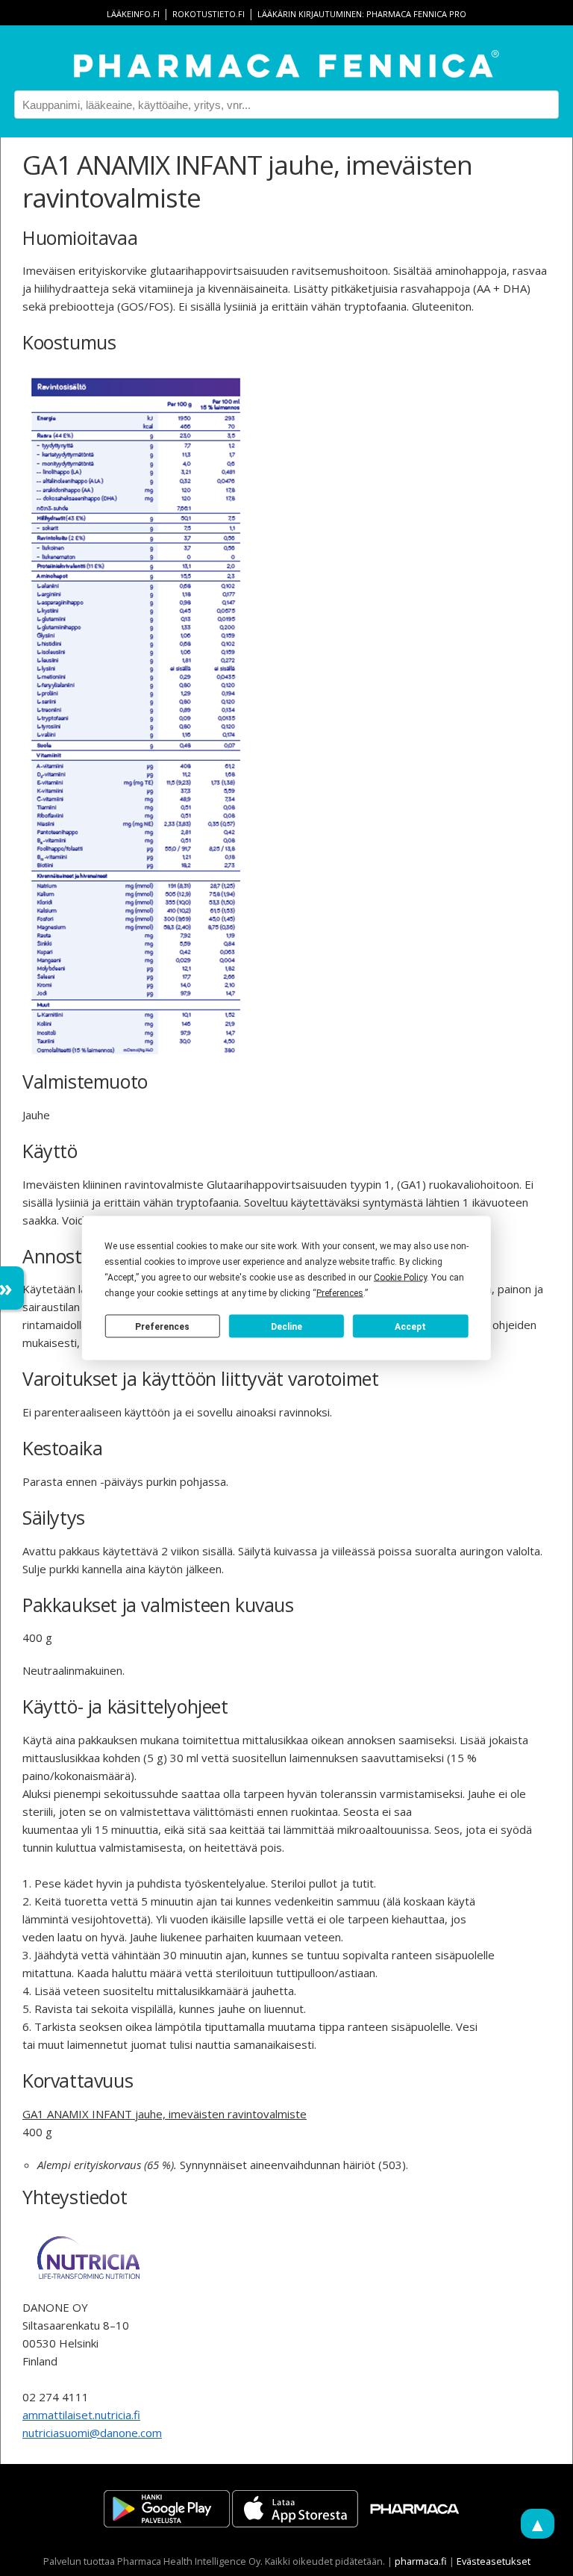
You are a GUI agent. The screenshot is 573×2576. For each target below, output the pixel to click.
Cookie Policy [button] (400, 1278)
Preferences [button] (340, 1293)
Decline (286, 1326)
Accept (410, 1326)
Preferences (162, 1326)
